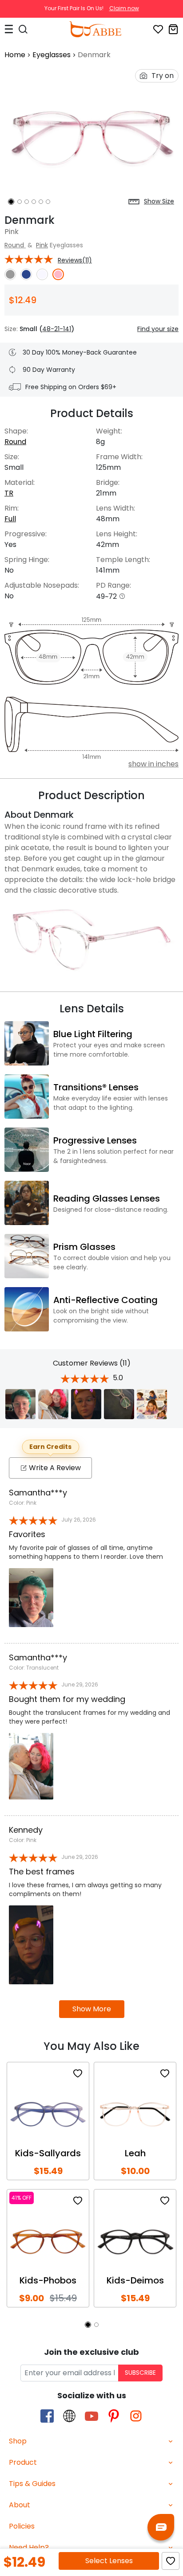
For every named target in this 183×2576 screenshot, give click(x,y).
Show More (92, 2009)
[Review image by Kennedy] (86, 1404)
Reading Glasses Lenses (107, 1198)
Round (15, 245)
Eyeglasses (52, 55)
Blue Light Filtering (93, 1034)
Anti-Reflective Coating (105, 1300)
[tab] (91, 2441)
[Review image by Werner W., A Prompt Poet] (152, 1404)
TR (9, 493)
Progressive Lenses (95, 1140)
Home (15, 55)
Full (10, 519)
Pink (42, 245)
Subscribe (140, 2373)
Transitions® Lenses (96, 1087)
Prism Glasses (84, 1247)
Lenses (109, 2561)
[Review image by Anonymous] (20, 1404)
